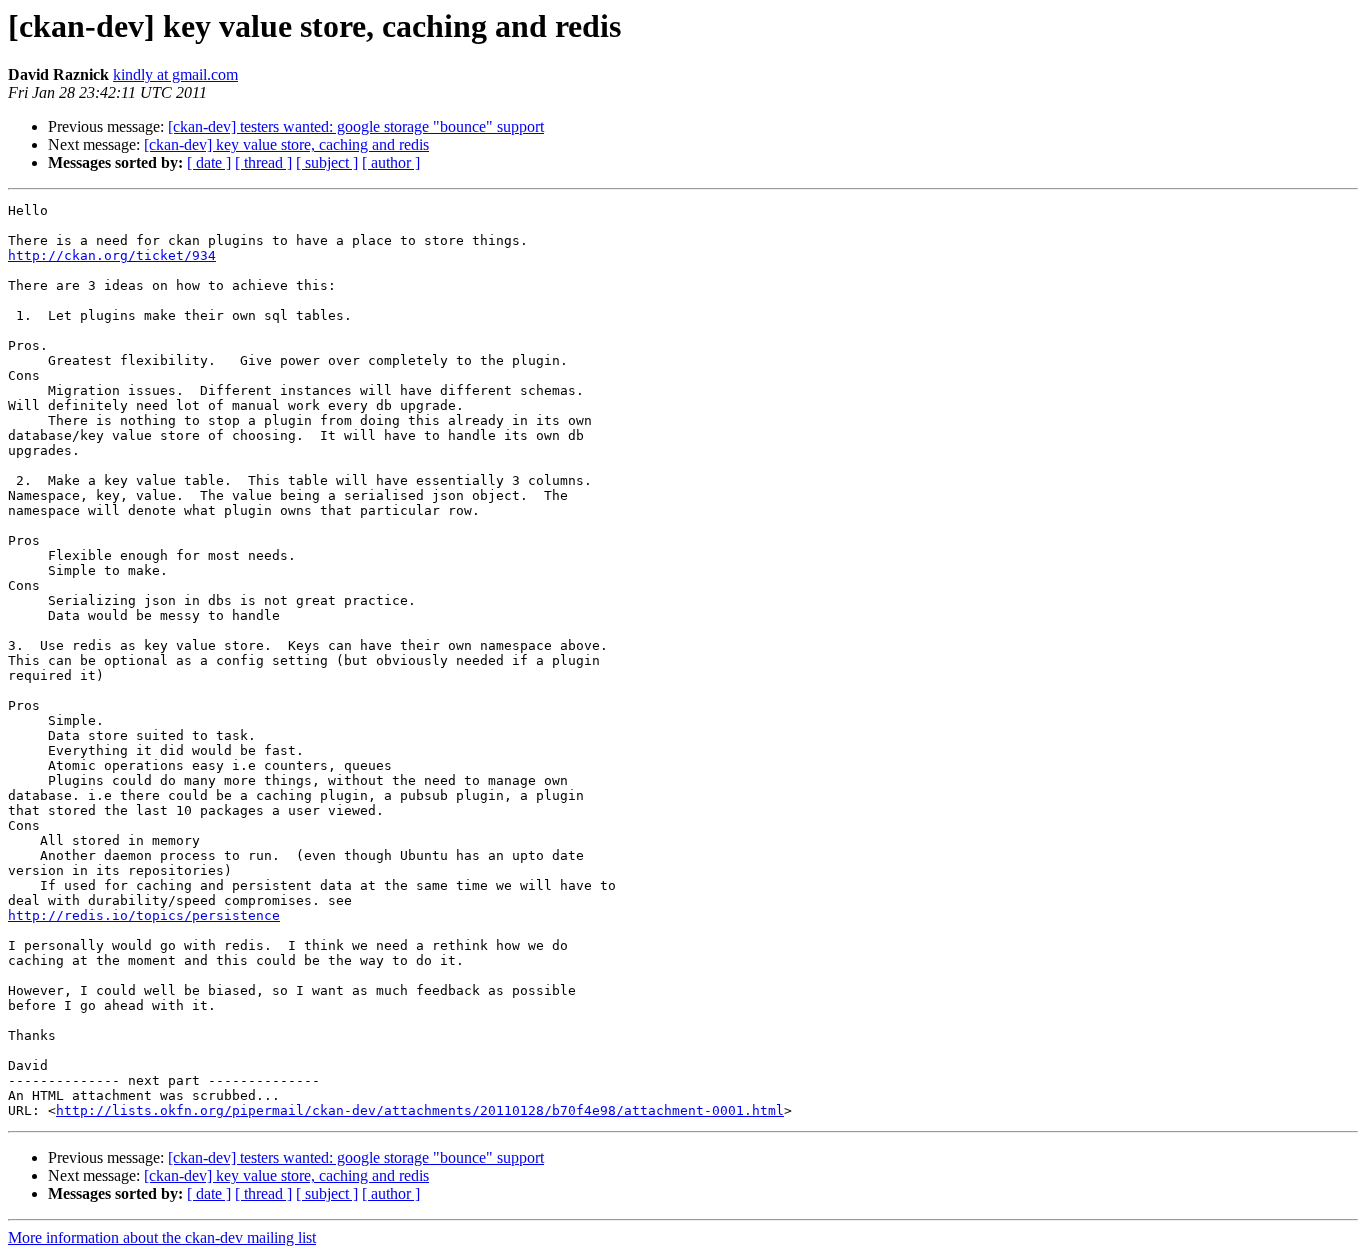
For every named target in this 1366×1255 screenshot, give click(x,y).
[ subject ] (327, 162)
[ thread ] (263, 162)
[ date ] (209, 162)
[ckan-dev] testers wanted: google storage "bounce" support (356, 126)
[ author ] (391, 162)
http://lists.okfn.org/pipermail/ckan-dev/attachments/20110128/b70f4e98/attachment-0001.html (420, 1110)
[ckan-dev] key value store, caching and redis (286, 144)
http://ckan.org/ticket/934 (112, 255)
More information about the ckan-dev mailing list (162, 1237)
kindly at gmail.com (175, 74)
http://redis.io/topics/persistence (144, 915)
